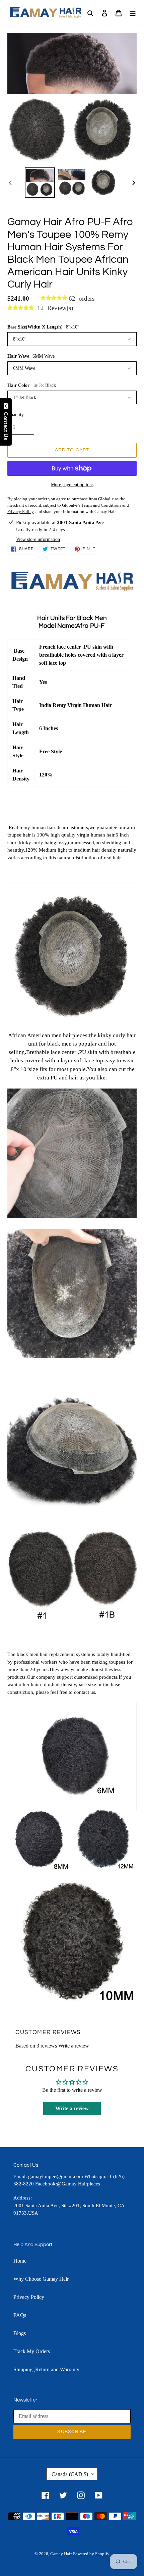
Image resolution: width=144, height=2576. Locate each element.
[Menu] (133, 13)
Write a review (74, 2046)
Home (20, 2261)
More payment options (72, 485)
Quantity (16, 415)
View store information (38, 539)
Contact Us (6, 424)
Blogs (20, 2333)
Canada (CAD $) (70, 2474)
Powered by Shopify (91, 2554)
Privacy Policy (29, 2297)
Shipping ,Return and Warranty (46, 2369)
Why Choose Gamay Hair (41, 2279)
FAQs (20, 2315)
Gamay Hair (61, 2554)
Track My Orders (32, 2351)
